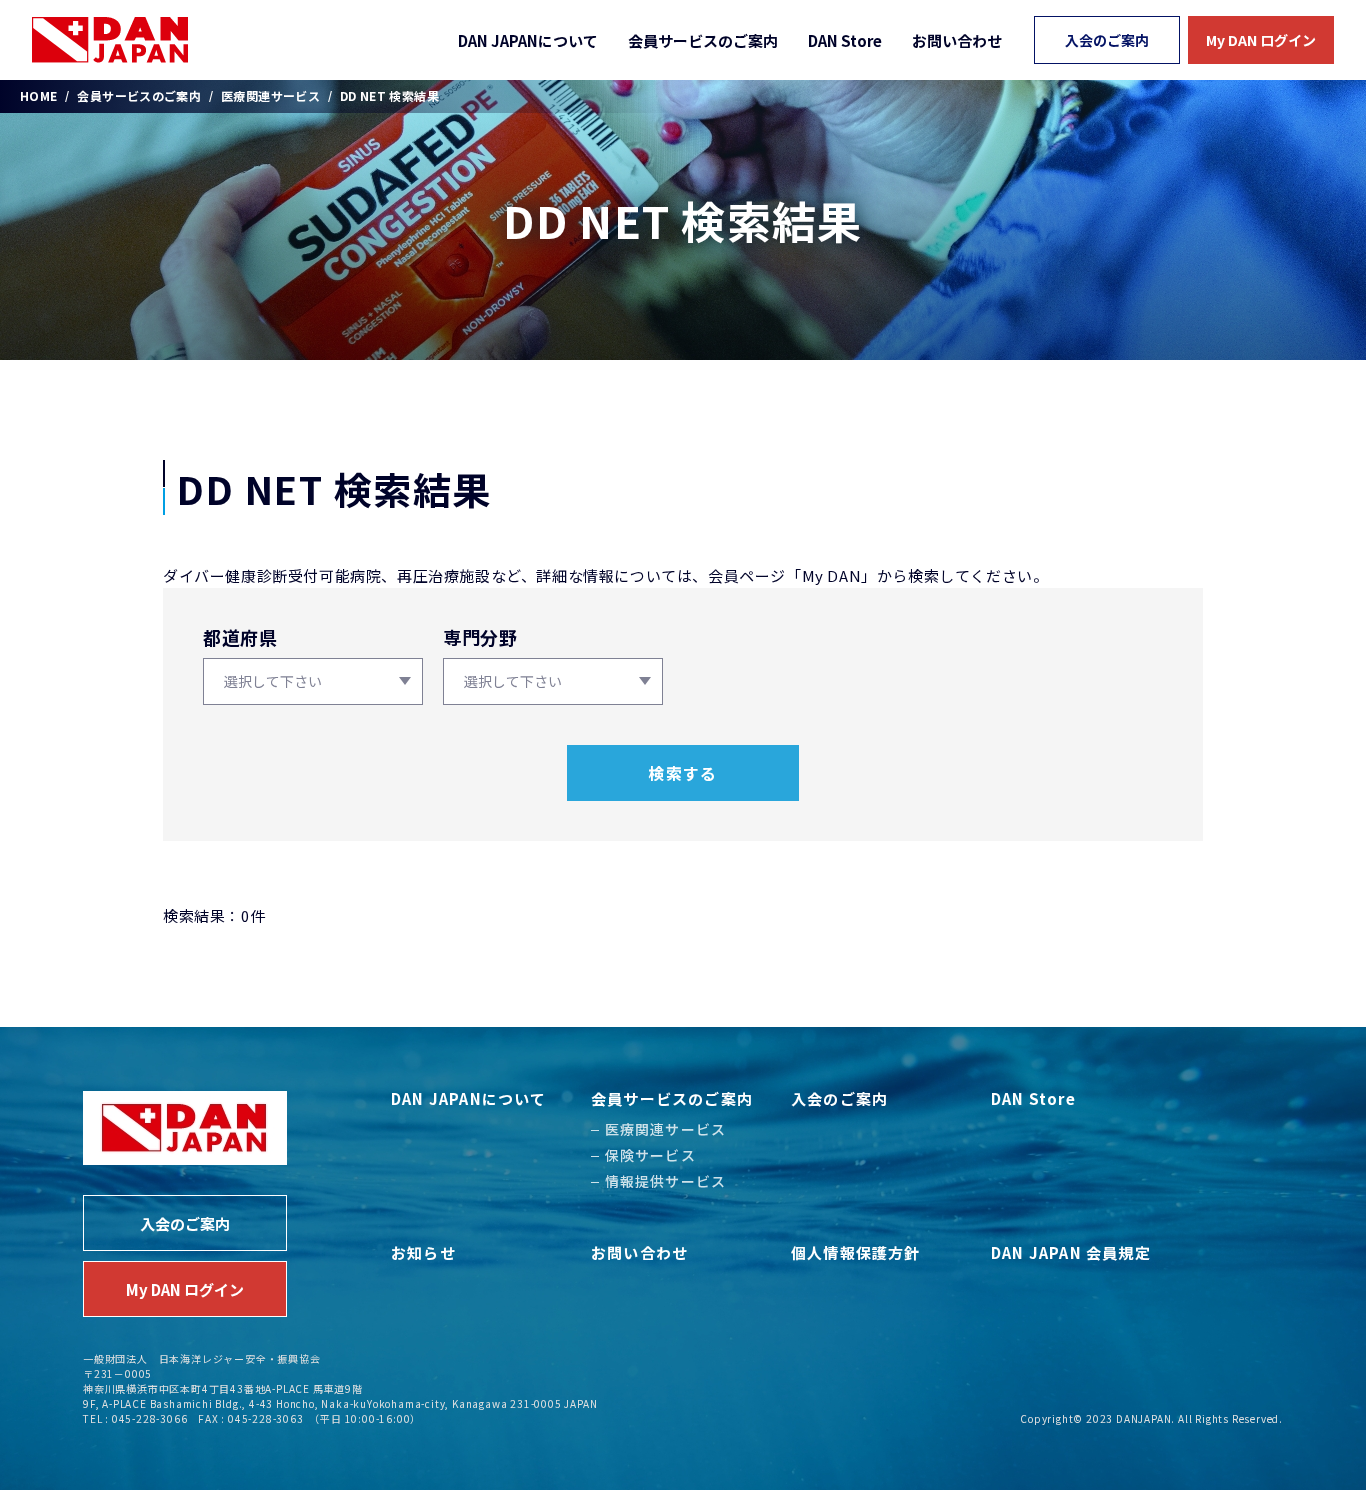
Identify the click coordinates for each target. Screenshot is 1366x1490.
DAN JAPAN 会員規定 (1071, 1252)
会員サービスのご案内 (703, 40)
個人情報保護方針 (856, 1252)
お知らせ (423, 1252)
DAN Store (845, 40)
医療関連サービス (270, 96)
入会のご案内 (1107, 40)
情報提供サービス (665, 1181)
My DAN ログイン (1261, 40)
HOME (38, 96)
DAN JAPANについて (528, 40)
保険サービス (650, 1155)
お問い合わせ (957, 40)
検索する (682, 773)
